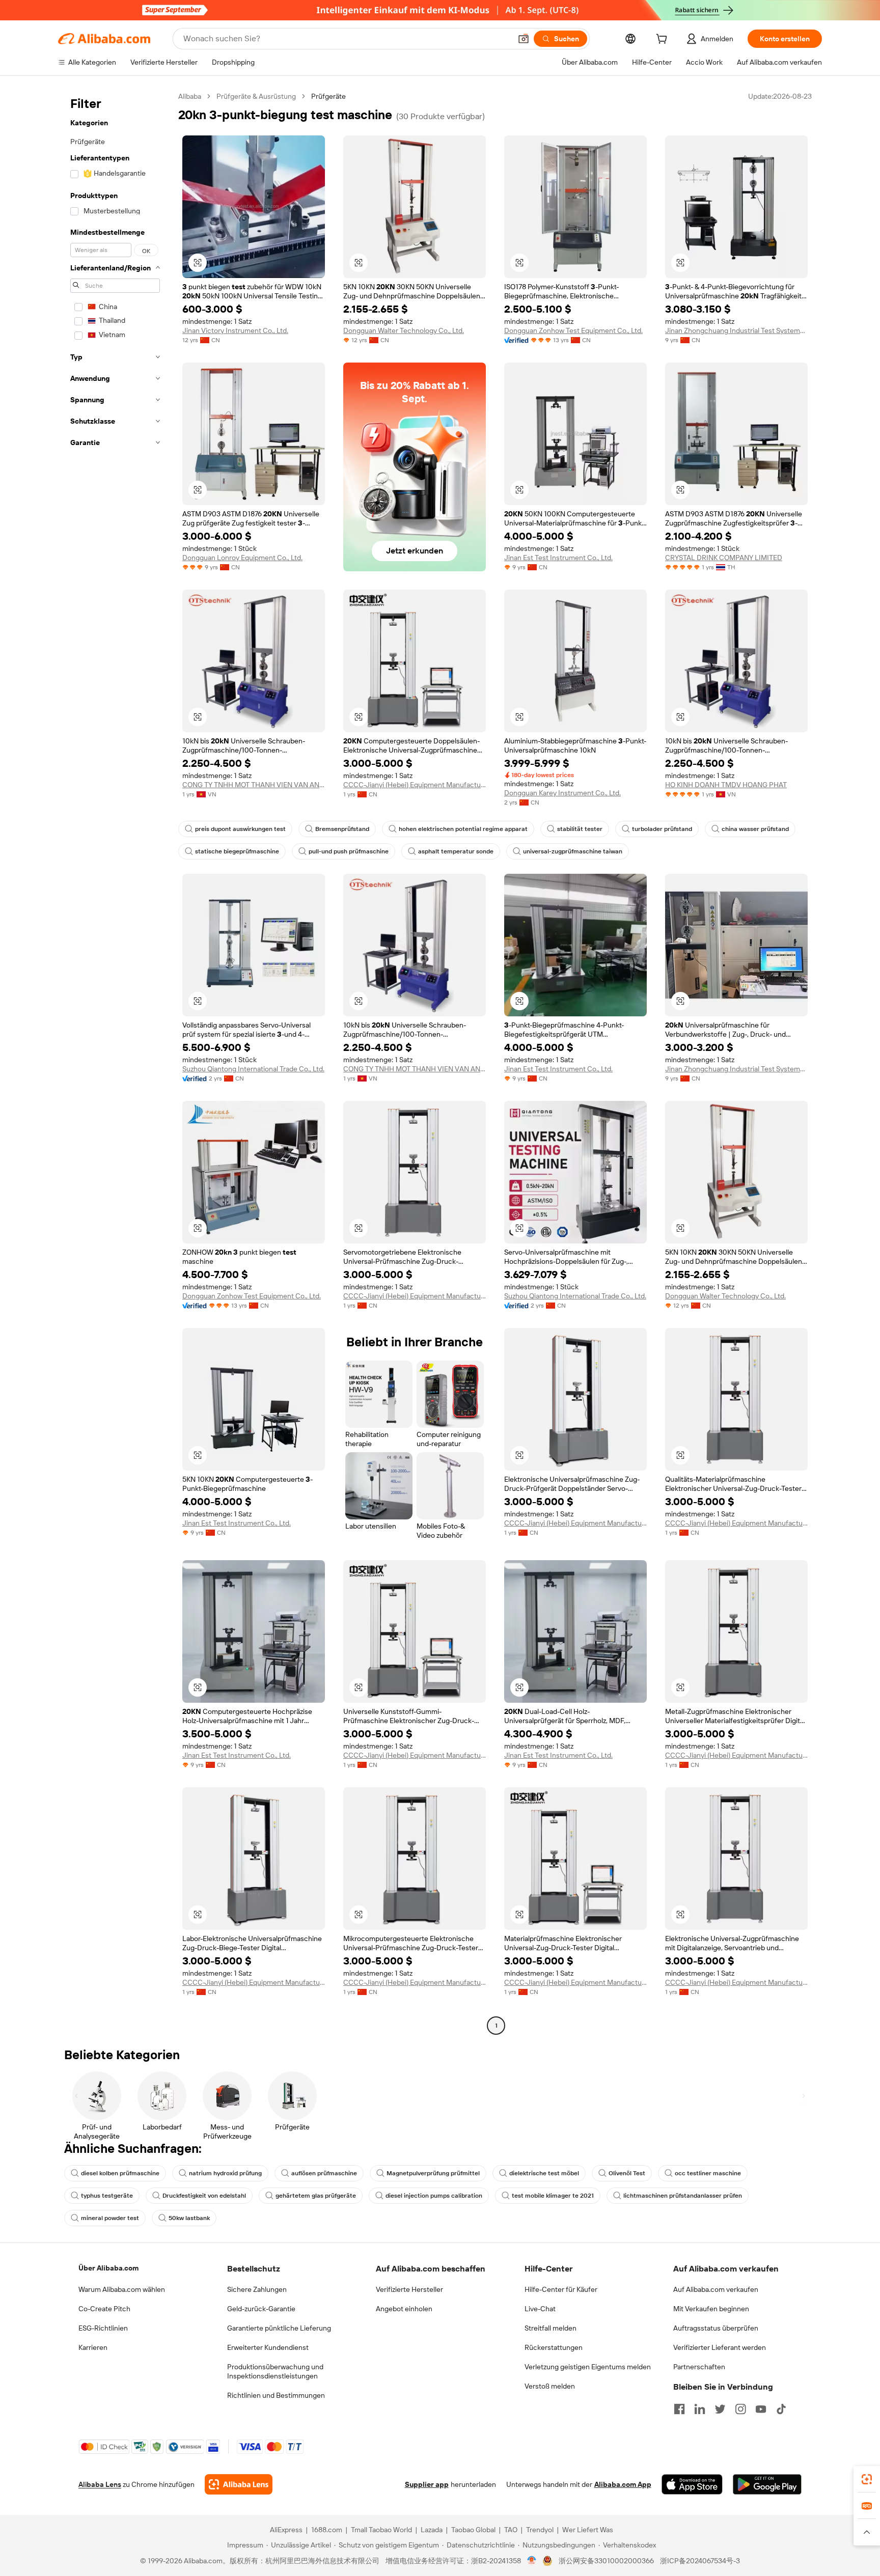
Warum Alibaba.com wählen (122, 2289)
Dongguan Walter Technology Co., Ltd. (404, 330)
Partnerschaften (699, 2367)
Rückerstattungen (554, 2347)
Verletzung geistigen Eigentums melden (588, 2367)
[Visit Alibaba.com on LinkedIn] (700, 2409)
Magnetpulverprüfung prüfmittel (433, 2173)
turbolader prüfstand (662, 829)
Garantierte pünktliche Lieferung (279, 2328)
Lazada (432, 2530)
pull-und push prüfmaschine (349, 851)
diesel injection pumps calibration (434, 2196)
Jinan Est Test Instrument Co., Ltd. (558, 558)
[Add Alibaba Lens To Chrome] (239, 2484)
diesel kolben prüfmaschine (120, 2173)
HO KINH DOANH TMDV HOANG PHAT (726, 785)
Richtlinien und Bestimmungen (276, 2395)
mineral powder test (110, 2218)
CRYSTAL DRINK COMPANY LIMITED (724, 558)
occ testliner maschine (708, 2173)
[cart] (664, 40)
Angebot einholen (404, 2309)
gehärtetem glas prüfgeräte (316, 2196)
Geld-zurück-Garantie (261, 2309)
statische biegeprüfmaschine (237, 851)
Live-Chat (540, 2309)
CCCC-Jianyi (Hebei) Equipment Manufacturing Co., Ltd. (415, 785)
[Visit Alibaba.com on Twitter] (720, 2409)
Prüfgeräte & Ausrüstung (256, 96)
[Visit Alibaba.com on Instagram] (740, 2409)
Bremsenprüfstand (342, 829)
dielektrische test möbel (544, 2173)
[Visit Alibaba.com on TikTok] (781, 2409)
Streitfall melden (551, 2328)
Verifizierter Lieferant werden (720, 2347)
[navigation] (115, 1062)
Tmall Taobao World (381, 2530)
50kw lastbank (189, 2218)
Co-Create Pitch (104, 2309)
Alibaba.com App (623, 2484)
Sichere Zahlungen (257, 2289)
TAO (511, 2530)
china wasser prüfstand (755, 829)
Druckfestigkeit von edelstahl (204, 2196)
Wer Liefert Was (588, 2530)
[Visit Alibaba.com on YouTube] (761, 2409)
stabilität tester (580, 829)
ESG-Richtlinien (103, 2328)
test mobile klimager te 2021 (553, 2196)
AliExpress (286, 2530)
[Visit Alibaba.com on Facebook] (679, 2409)
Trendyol (540, 2530)
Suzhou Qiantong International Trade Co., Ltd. (253, 1069)
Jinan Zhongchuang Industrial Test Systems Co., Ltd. (736, 330)
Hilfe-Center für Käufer (561, 2289)
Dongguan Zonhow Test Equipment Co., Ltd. (573, 330)
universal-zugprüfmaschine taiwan (573, 851)
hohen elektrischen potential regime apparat (463, 829)
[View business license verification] (532, 2561)
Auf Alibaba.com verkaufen (716, 2289)
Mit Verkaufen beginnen (711, 2309)
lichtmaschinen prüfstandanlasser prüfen (683, 2196)
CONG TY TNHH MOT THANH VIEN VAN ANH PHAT (254, 785)
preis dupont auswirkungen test (240, 829)
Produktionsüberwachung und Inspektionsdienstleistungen (275, 2371)
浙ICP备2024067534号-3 (700, 2561)
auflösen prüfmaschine (324, 2173)
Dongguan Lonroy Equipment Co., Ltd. (242, 558)
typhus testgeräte (107, 2196)
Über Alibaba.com (108, 2268)
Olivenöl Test (627, 2173)
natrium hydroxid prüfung (225, 2173)
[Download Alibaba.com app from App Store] (692, 2484)
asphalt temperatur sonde (456, 851)
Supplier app (427, 2484)
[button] (524, 39)
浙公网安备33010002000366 (606, 2561)
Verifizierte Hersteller (409, 2289)
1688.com (327, 2530)
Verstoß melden (550, 2386)
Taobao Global (473, 2530)
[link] (867, 2479)
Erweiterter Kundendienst (268, 2347)
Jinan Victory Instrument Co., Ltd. (235, 330)
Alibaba (190, 96)
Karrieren (93, 2347)
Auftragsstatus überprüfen (716, 2328)
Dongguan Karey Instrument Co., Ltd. (562, 793)
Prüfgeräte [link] (328, 96)
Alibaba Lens (100, 2484)
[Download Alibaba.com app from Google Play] (767, 2484)
